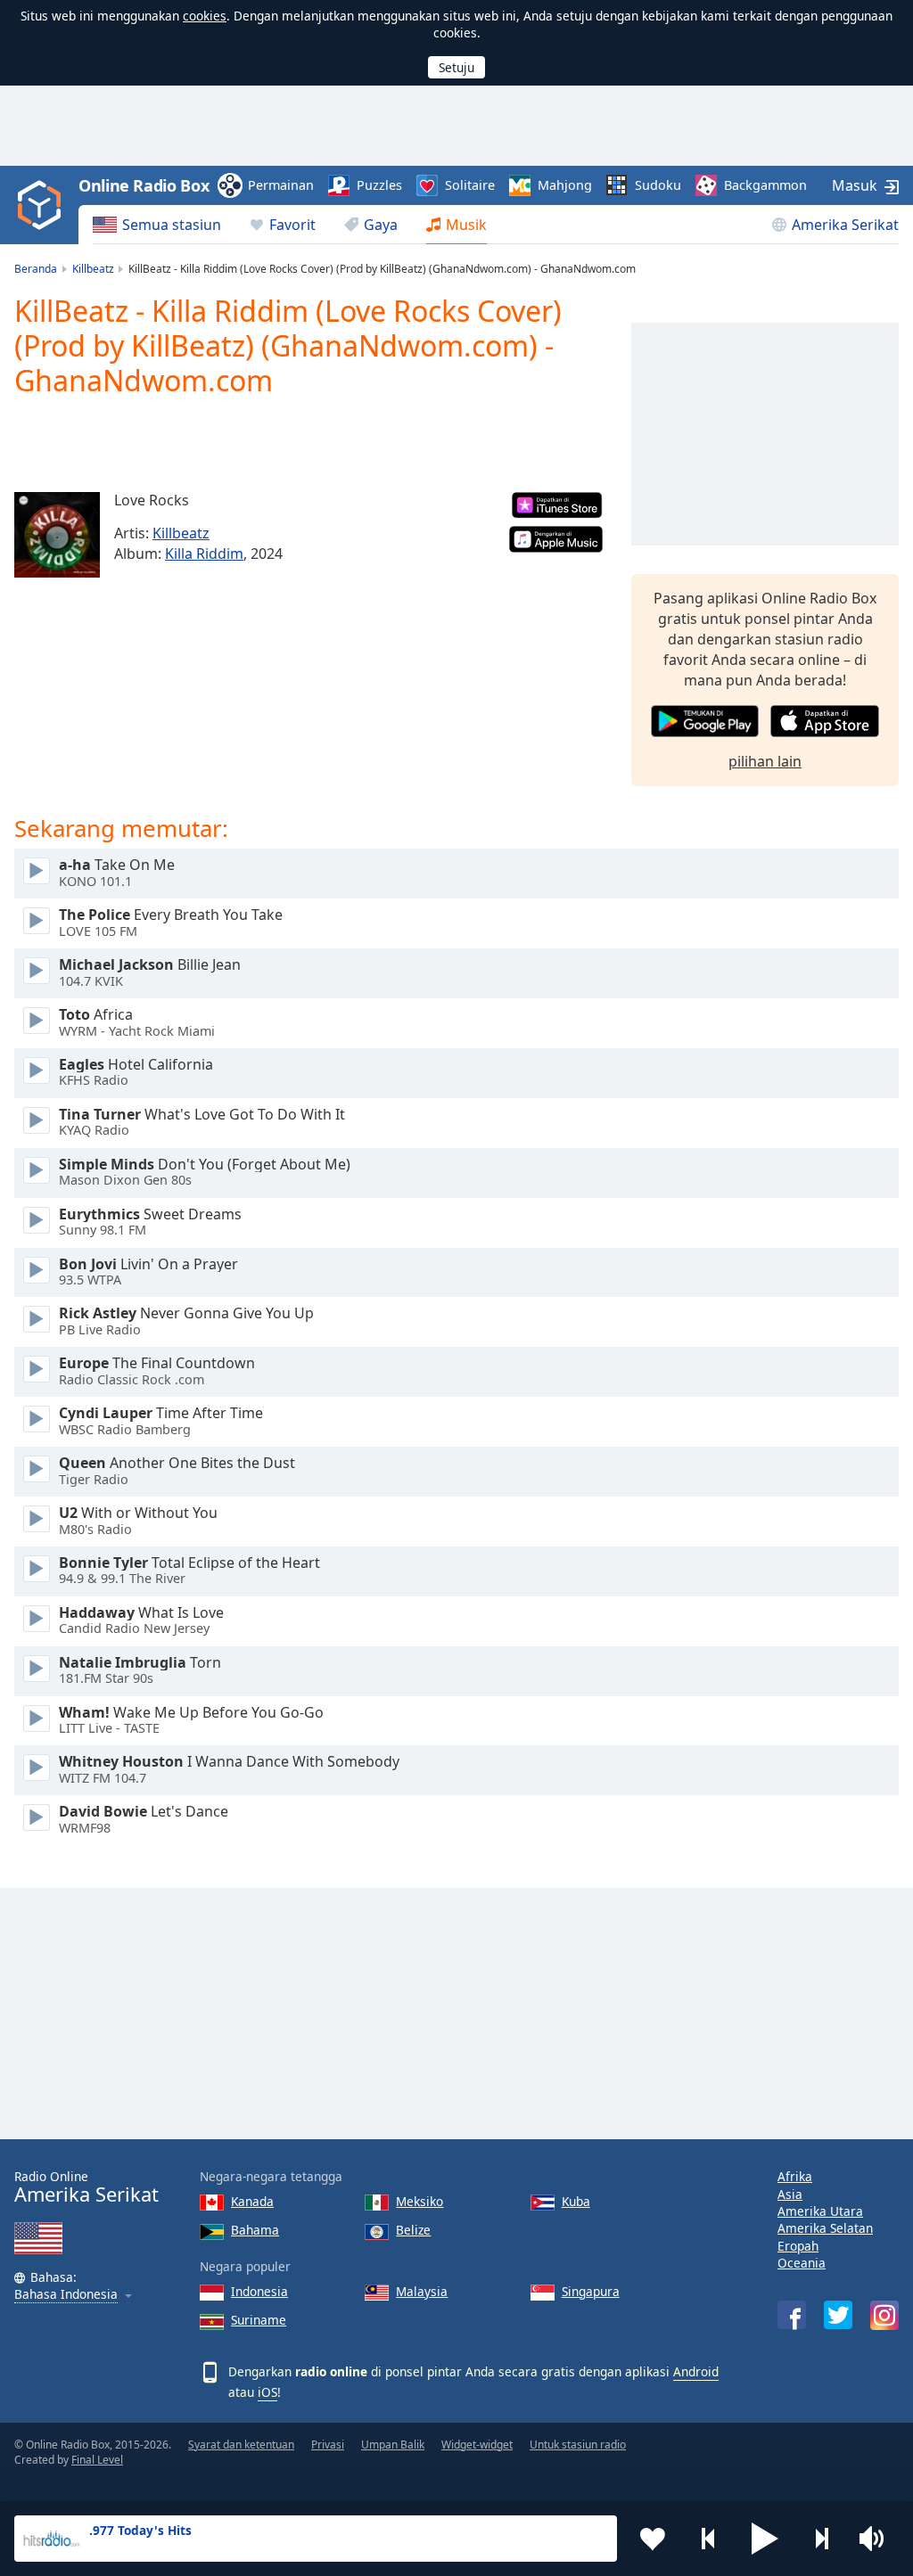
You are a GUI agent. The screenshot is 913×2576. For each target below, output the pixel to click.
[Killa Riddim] (57, 535)
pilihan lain (765, 761)
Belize (413, 2230)
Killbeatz (181, 533)
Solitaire (470, 185)
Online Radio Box (144, 185)
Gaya (381, 225)
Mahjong (565, 185)
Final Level (97, 2460)
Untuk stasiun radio (578, 2445)
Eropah (798, 2246)
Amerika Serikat (845, 225)
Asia (790, 2194)
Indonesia (259, 2291)
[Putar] (37, 871)
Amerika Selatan (825, 2228)
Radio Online (86, 2187)
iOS (267, 2392)
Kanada (252, 2201)
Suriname (259, 2320)
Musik (466, 225)
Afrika (795, 2176)
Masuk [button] (855, 185)
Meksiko (419, 2201)
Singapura (591, 2291)
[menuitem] (157, 225)
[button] (765, 2539)
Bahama (255, 2230)
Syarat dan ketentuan (241, 2445)
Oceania (802, 2263)
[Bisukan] (877, 2539)
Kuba (576, 2201)
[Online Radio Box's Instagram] (884, 2315)
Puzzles (379, 185)
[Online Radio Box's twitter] (838, 2315)
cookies (205, 16)
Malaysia (422, 2291)
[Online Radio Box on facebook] (792, 2315)
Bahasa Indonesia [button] (66, 2295)
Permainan (281, 185)
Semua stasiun (172, 225)
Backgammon (765, 185)
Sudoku (658, 185)
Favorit (292, 225)
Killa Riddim (204, 554)
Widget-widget (477, 2445)
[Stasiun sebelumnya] (709, 2539)
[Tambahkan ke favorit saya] (653, 2539)
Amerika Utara (820, 2211)
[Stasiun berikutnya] (821, 2539)
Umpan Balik (393, 2445)
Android (696, 2371)
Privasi (328, 2445)
